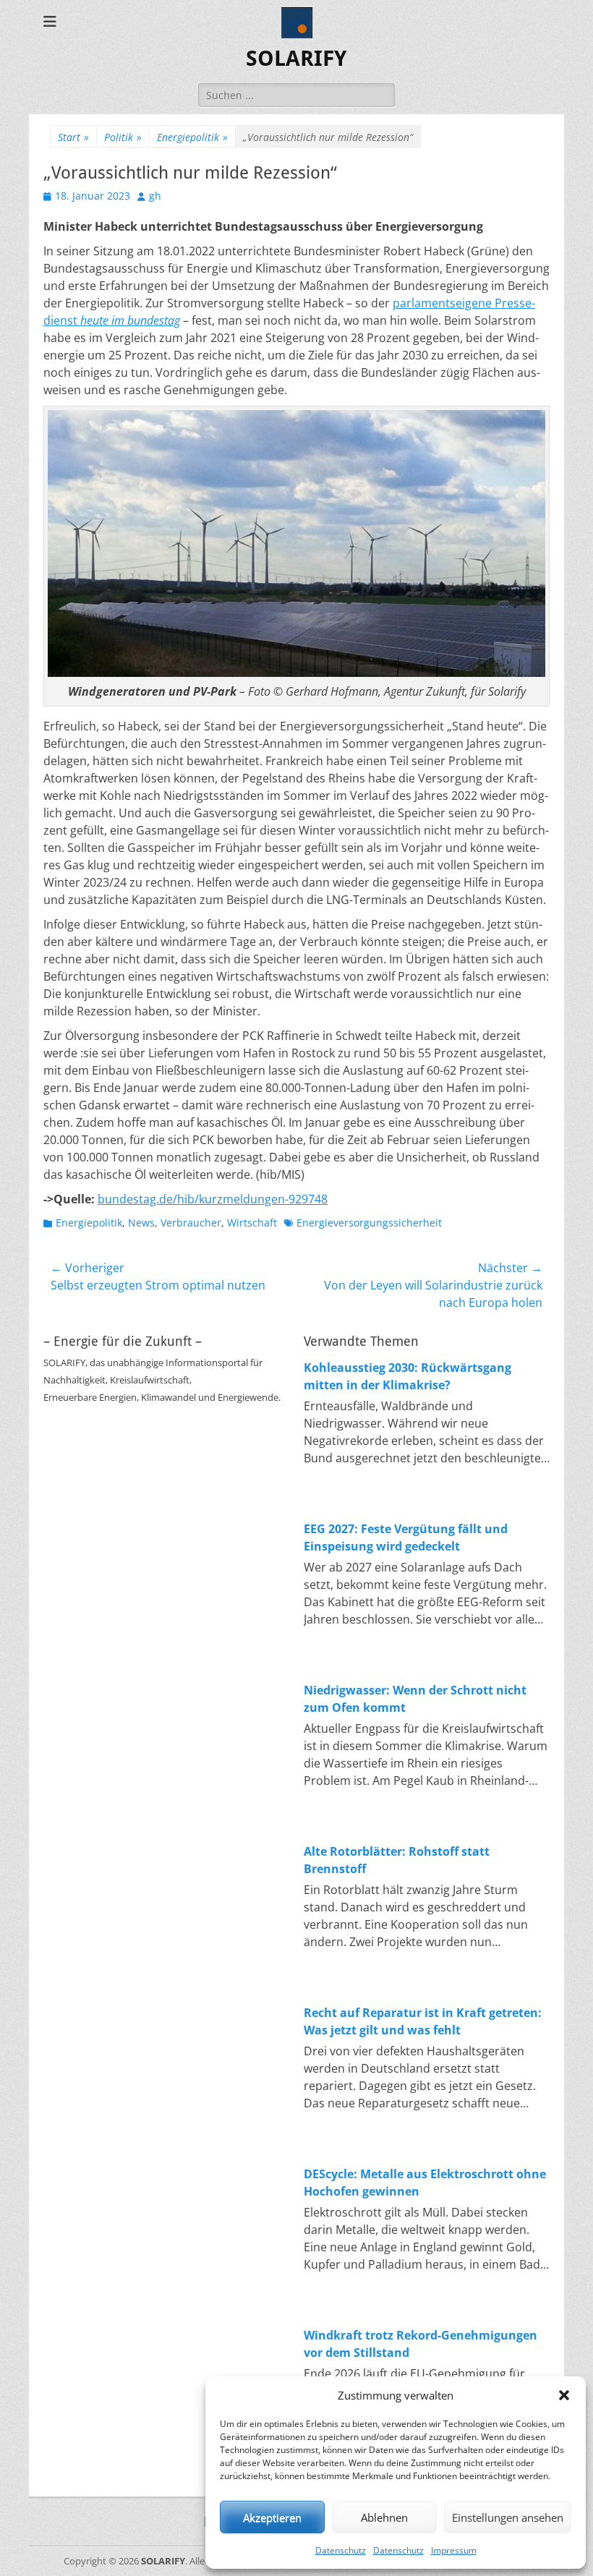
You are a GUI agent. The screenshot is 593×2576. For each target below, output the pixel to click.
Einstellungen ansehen (508, 2517)
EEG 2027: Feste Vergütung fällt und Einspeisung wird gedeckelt (406, 1538)
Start (73, 137)
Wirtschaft (252, 1223)
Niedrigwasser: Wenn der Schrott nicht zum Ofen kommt (415, 1699)
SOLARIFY (296, 58)
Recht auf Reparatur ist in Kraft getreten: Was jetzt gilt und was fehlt (423, 2021)
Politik (123, 137)
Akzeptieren (272, 2517)
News (141, 1223)
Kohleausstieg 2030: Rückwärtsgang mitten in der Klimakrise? (408, 1376)
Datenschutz (341, 2550)
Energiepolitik (192, 137)
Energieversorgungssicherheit (369, 1223)
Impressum (454, 2550)
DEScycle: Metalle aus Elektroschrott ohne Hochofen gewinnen (425, 2183)
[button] (564, 2395)
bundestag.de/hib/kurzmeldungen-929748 (213, 1199)
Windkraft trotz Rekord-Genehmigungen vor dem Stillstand (421, 2344)
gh (155, 196)
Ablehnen (384, 2517)
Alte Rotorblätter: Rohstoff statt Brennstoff (397, 1860)
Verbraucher (191, 1223)
